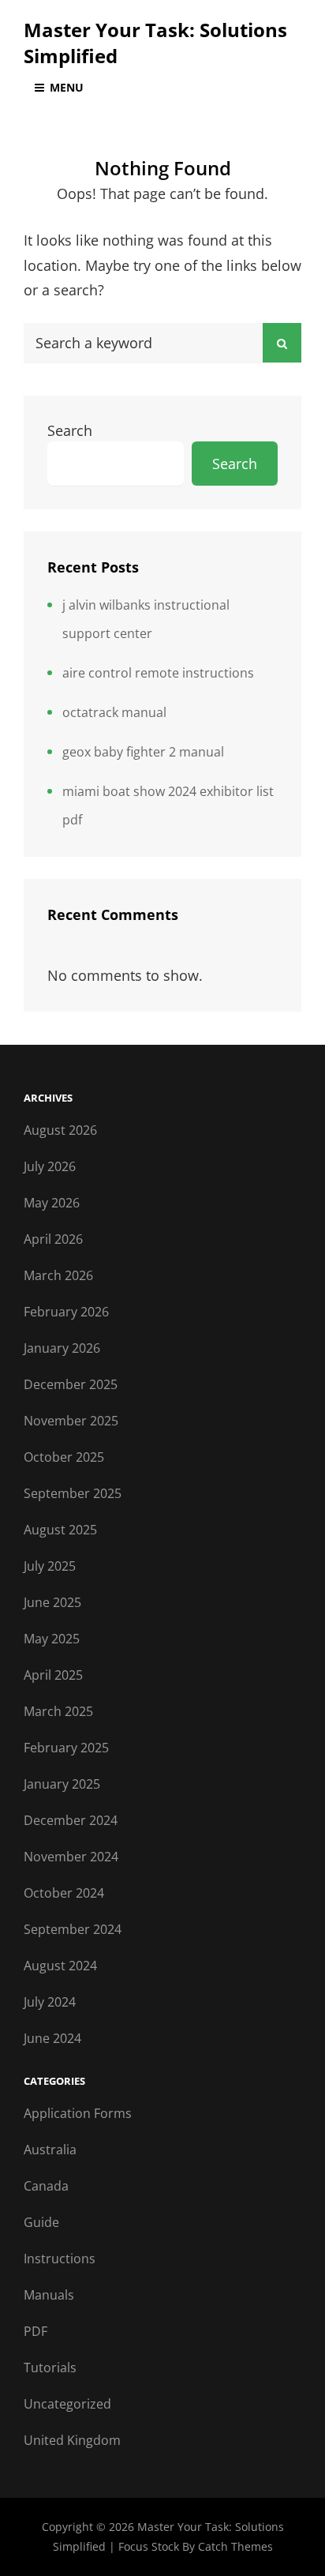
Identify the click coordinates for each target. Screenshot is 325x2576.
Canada (46, 2186)
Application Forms (78, 2113)
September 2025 (73, 1493)
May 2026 (52, 1203)
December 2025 (71, 1384)
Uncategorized (67, 2404)
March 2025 (58, 1711)
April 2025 (53, 1675)
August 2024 (60, 1966)
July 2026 (50, 1166)
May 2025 (52, 1639)
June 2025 (52, 1602)
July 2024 (50, 2002)
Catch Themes (235, 2546)
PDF (35, 2331)
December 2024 (71, 1820)
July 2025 (50, 1566)
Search (70, 430)
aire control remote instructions (158, 673)
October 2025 (64, 1457)
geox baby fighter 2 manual (143, 752)
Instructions (60, 2259)
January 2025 (62, 1784)
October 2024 (64, 1893)
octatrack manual (114, 712)
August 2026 (60, 1130)
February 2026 (66, 1312)
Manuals (49, 2295)
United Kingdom (72, 2440)
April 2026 (53, 1239)
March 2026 (58, 1275)
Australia (50, 2150)
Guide (41, 2222)
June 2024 (52, 2038)
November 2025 (71, 1421)
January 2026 (62, 1348)
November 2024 (71, 1857)
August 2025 (60, 1530)
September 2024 (73, 1929)
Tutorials (50, 2368)
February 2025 (66, 1748)
